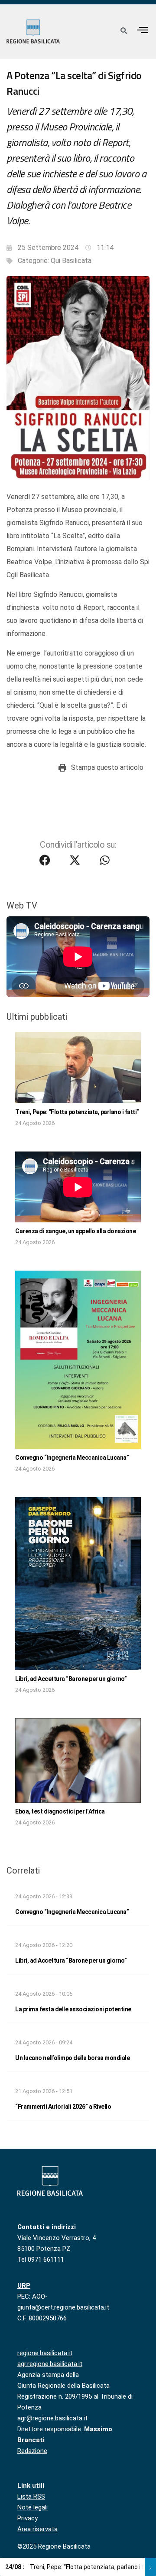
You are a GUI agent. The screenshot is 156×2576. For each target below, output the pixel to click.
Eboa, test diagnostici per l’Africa (60, 1811)
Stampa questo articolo (107, 767)
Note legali (32, 2507)
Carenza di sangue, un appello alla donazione (75, 1231)
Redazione (32, 2451)
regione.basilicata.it (45, 2353)
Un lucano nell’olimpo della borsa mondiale (72, 2058)
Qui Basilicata (71, 261)
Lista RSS (31, 2496)
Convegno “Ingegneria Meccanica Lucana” (72, 1458)
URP (24, 2286)
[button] (143, 30)
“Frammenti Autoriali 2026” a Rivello (63, 2107)
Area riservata (37, 2529)
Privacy (28, 2518)
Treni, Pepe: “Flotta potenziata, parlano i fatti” (77, 1112)
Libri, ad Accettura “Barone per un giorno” (71, 1679)
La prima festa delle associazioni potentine (73, 2009)
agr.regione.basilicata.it (50, 2364)
